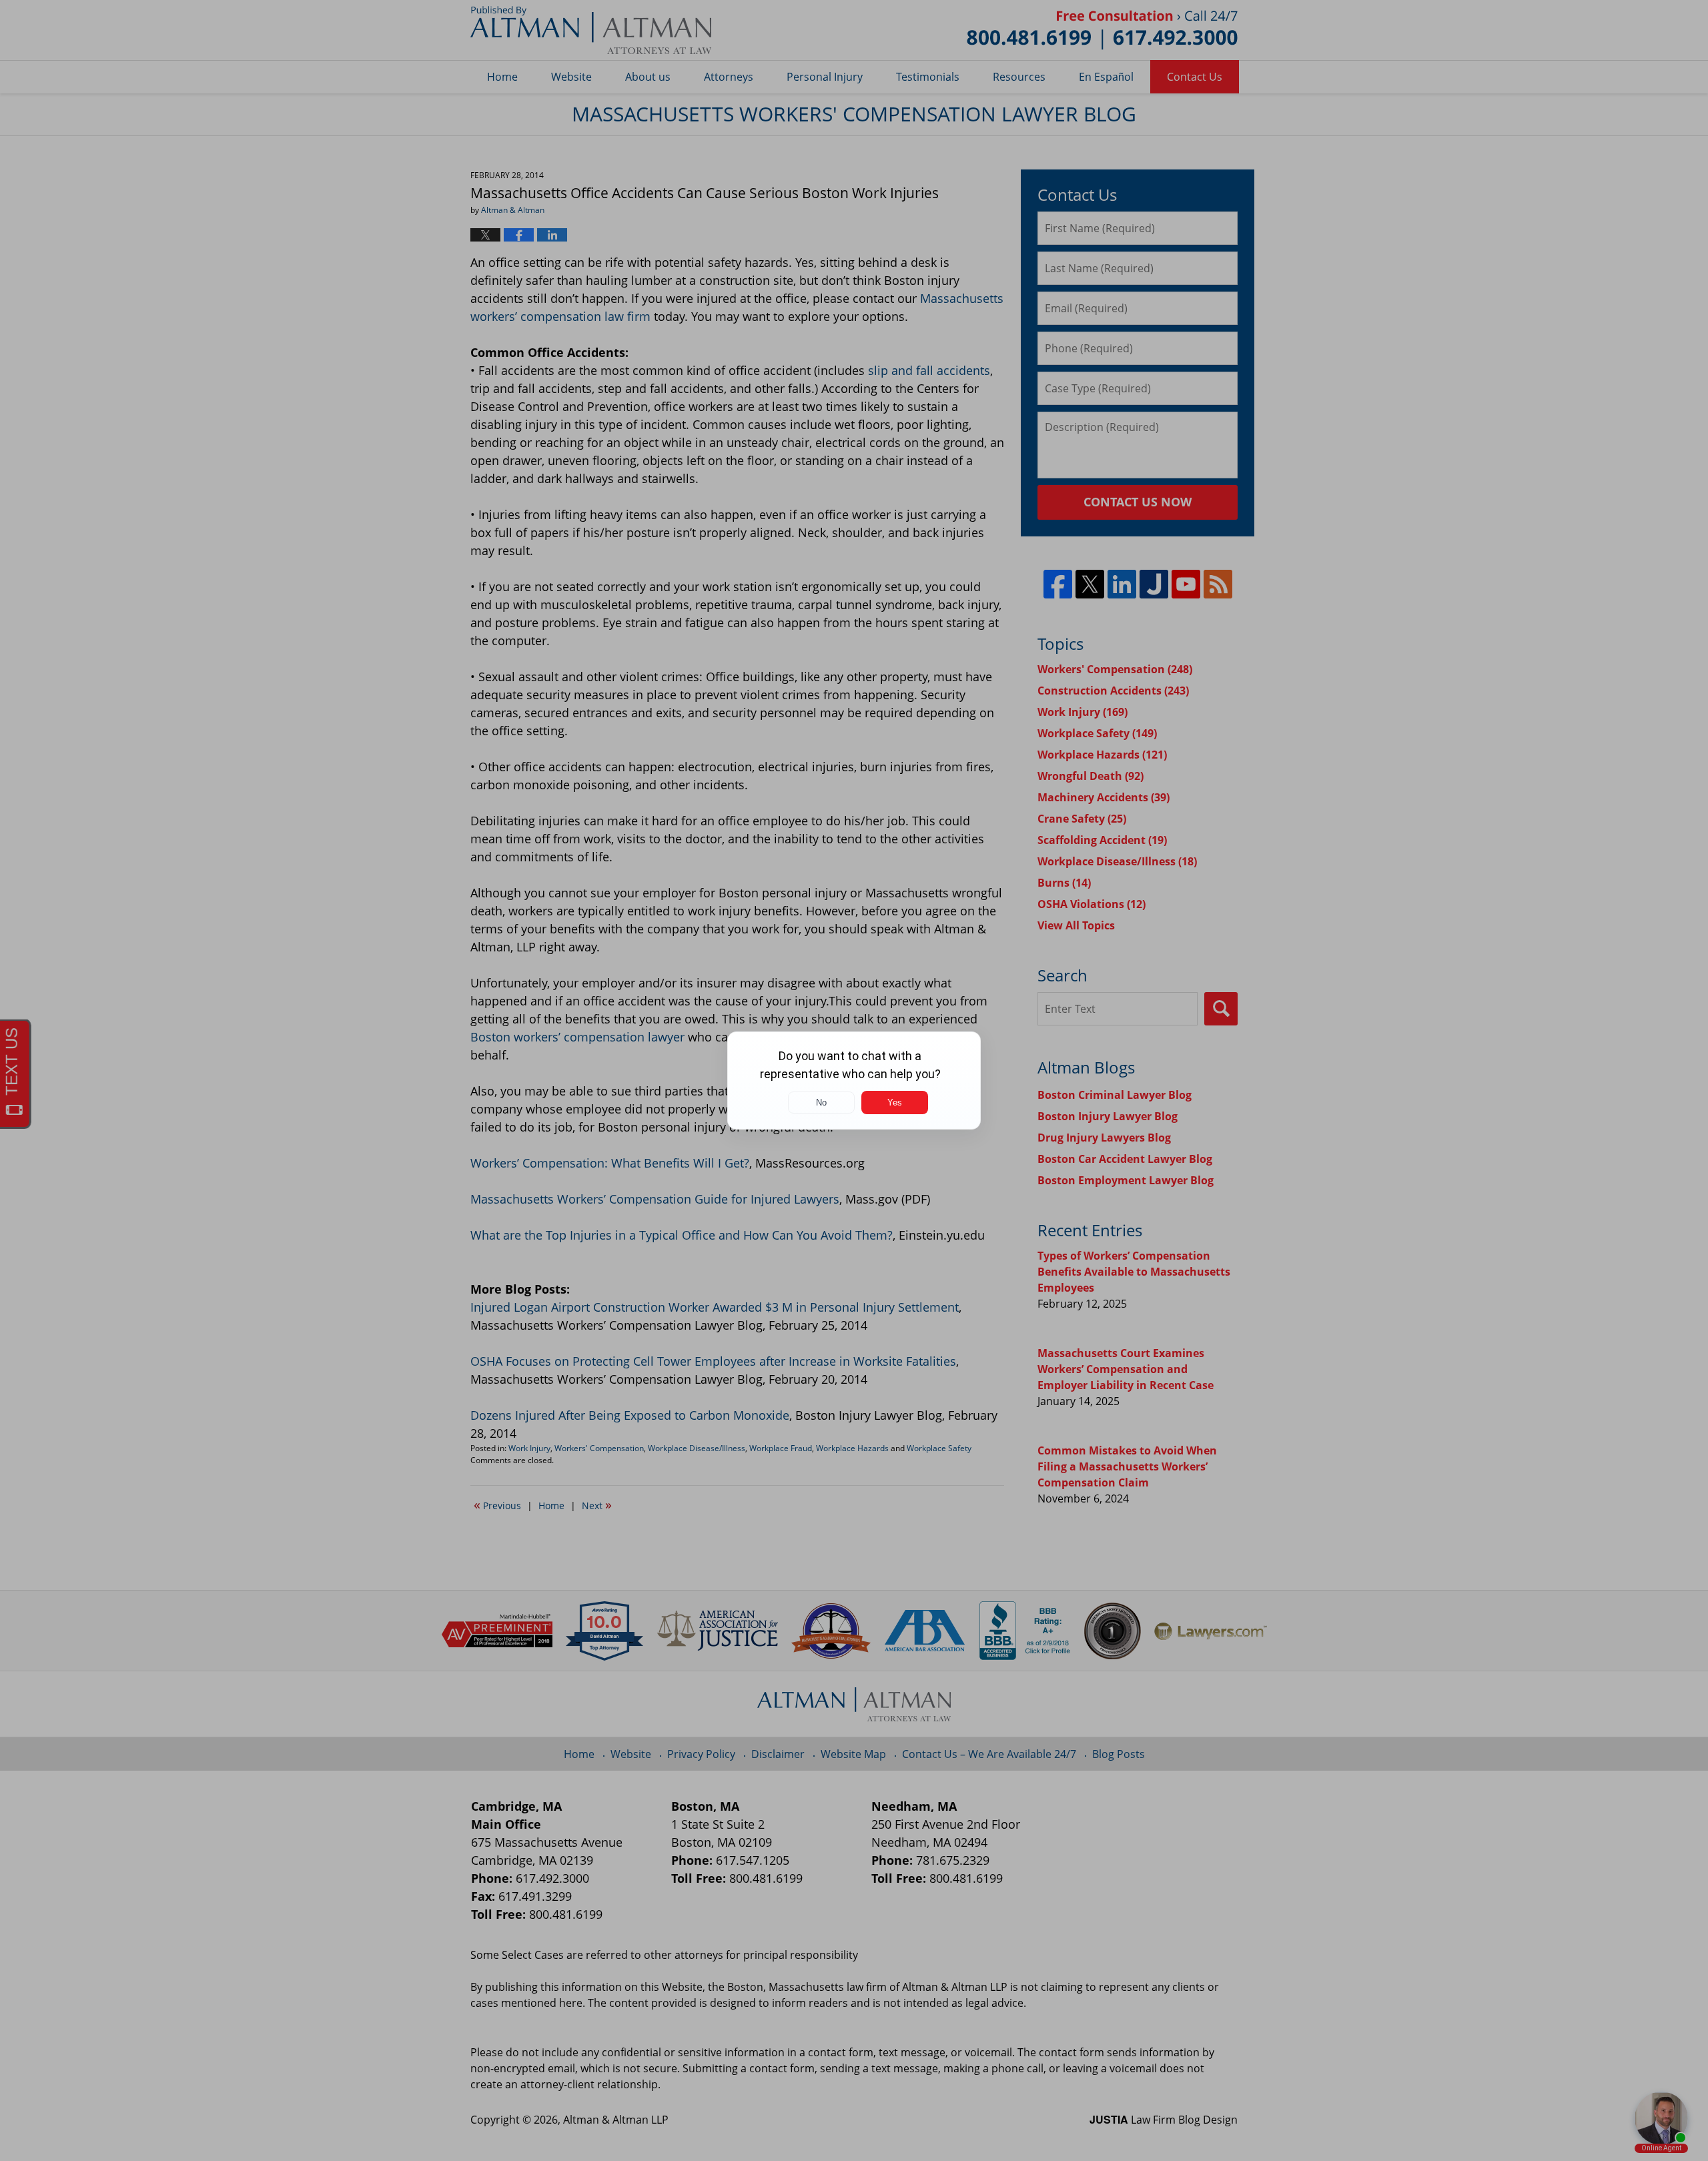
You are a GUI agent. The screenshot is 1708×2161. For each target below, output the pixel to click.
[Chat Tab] (854, 1080)
